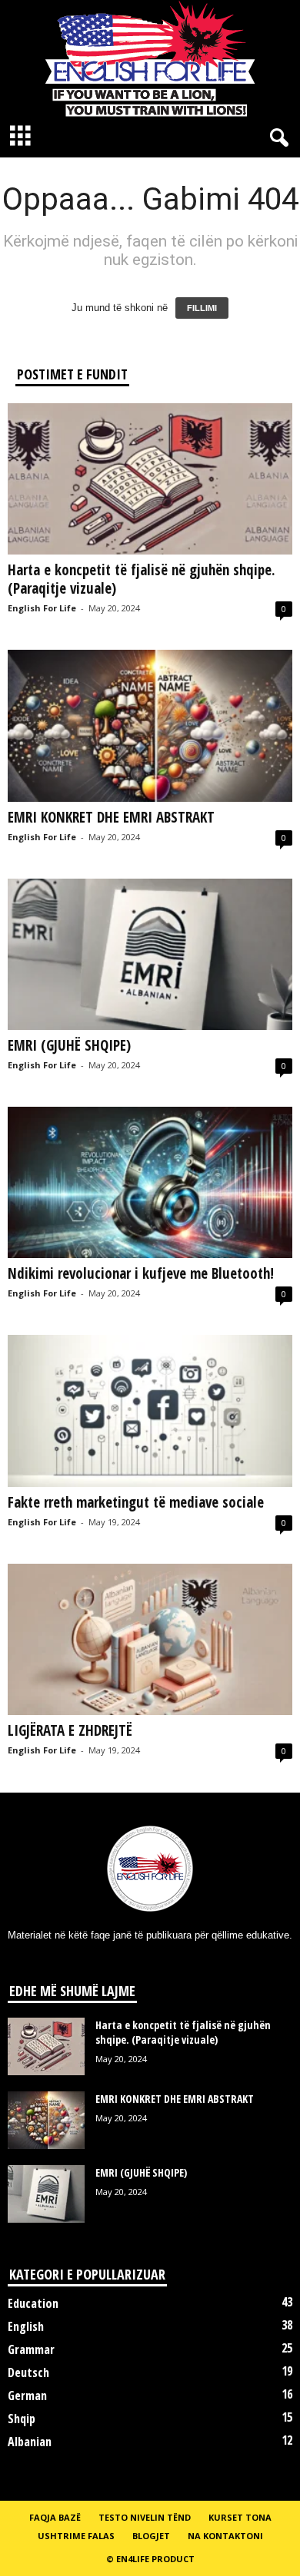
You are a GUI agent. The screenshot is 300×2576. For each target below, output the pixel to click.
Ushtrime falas (76, 2536)
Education (33, 2303)
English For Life (42, 608)
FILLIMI (202, 308)
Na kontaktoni (225, 2536)
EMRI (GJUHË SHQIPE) (69, 1045)
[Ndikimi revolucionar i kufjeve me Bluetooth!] (150, 1182)
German (27, 2396)
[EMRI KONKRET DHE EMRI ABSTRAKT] (150, 725)
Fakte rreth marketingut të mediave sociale (136, 1502)
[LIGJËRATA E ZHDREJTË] (150, 1639)
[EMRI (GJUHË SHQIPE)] (150, 954)
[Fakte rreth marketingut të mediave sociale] (150, 1411)
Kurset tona (240, 2517)
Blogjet (151, 2536)
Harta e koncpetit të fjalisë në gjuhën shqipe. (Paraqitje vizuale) (142, 579)
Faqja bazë (55, 2517)
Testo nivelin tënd (145, 2517)
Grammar (31, 2349)
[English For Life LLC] (150, 58)
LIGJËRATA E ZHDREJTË (70, 1730)
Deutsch (28, 2372)
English (26, 2326)
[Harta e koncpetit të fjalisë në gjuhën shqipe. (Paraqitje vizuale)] (150, 479)
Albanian (30, 2442)
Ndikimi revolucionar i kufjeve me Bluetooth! (141, 1273)
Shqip (22, 2419)
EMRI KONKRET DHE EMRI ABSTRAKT (111, 817)
